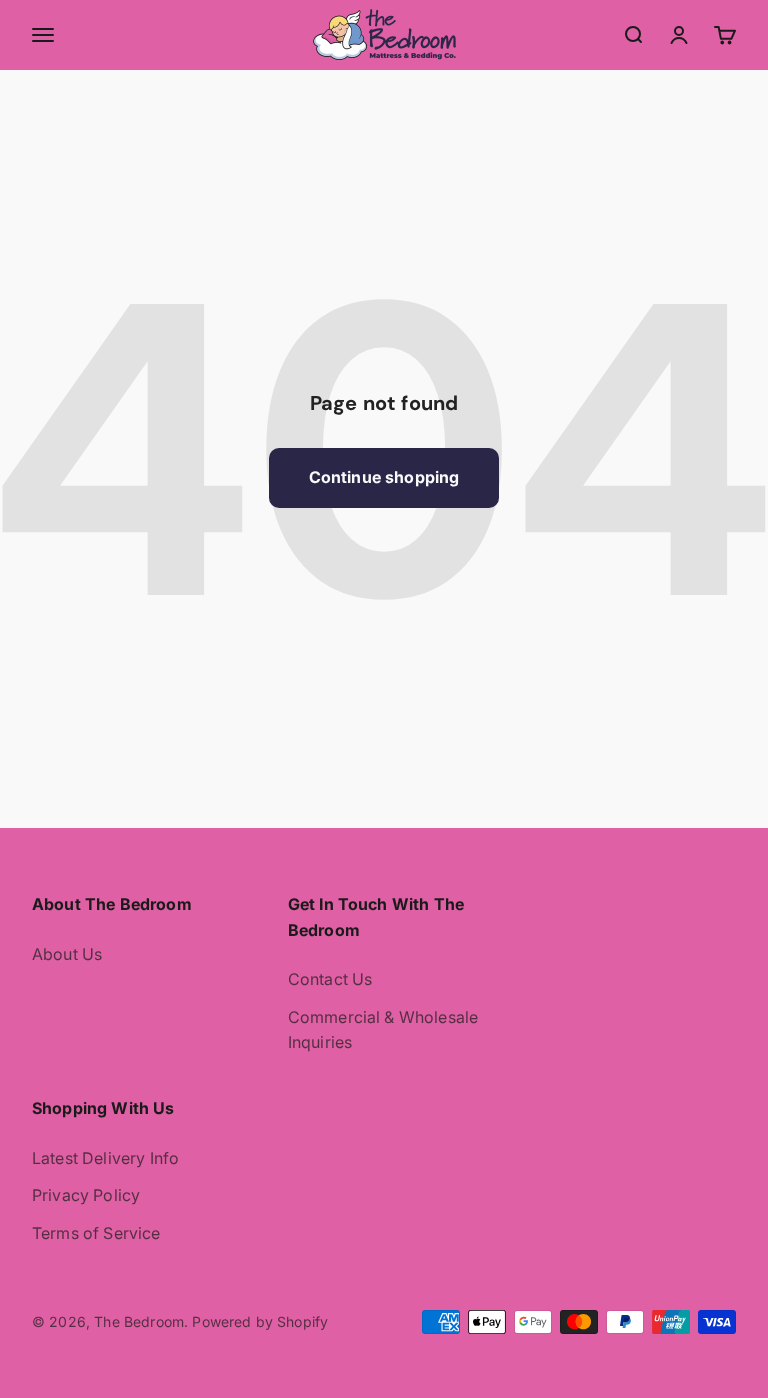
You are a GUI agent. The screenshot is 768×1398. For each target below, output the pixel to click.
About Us (67, 954)
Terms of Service (96, 1233)
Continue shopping (384, 477)
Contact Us (330, 979)
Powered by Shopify (260, 1321)
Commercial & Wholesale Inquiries (383, 1030)
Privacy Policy (86, 1195)
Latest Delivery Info (105, 1158)
